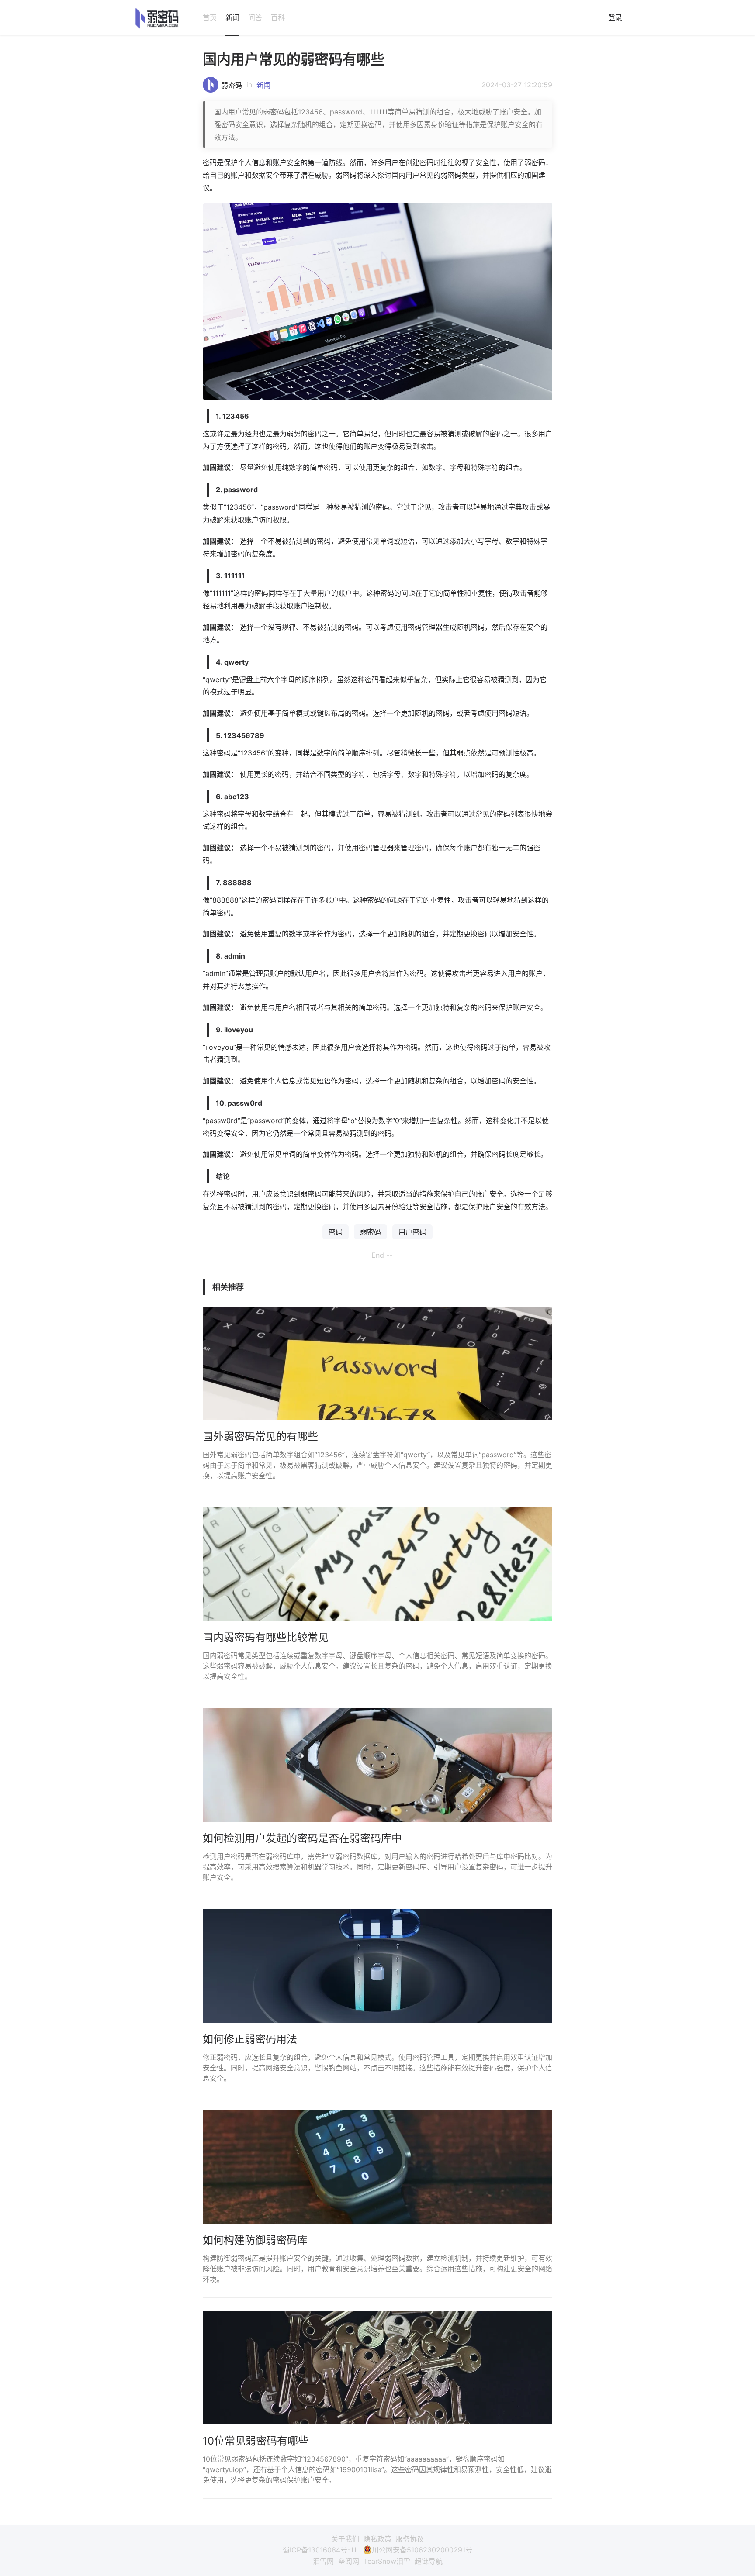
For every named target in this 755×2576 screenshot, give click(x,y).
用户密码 (412, 1232)
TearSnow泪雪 (387, 2561)
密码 (336, 1232)
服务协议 (410, 2539)
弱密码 (232, 85)
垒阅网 (349, 2561)
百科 (278, 17)
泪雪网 (323, 2561)
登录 (615, 17)
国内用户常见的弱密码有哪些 (294, 59)
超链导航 (429, 2561)
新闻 (232, 17)
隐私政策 (377, 2539)
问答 (255, 17)
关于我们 (345, 2539)
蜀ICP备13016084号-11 (320, 2550)
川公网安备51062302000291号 (422, 2550)
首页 (210, 17)
